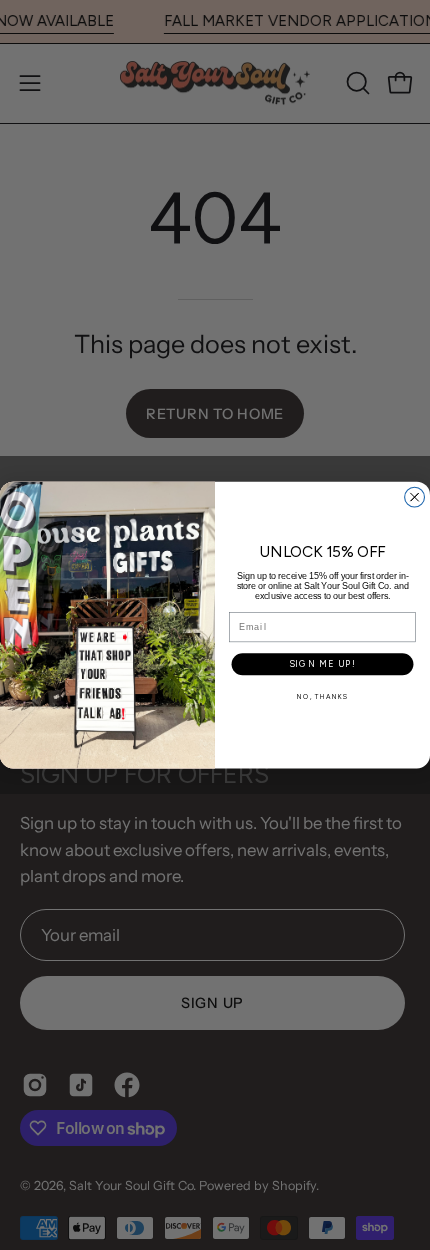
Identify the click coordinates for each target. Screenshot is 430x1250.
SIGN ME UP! (322, 664)
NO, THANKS (322, 697)
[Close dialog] (415, 497)
